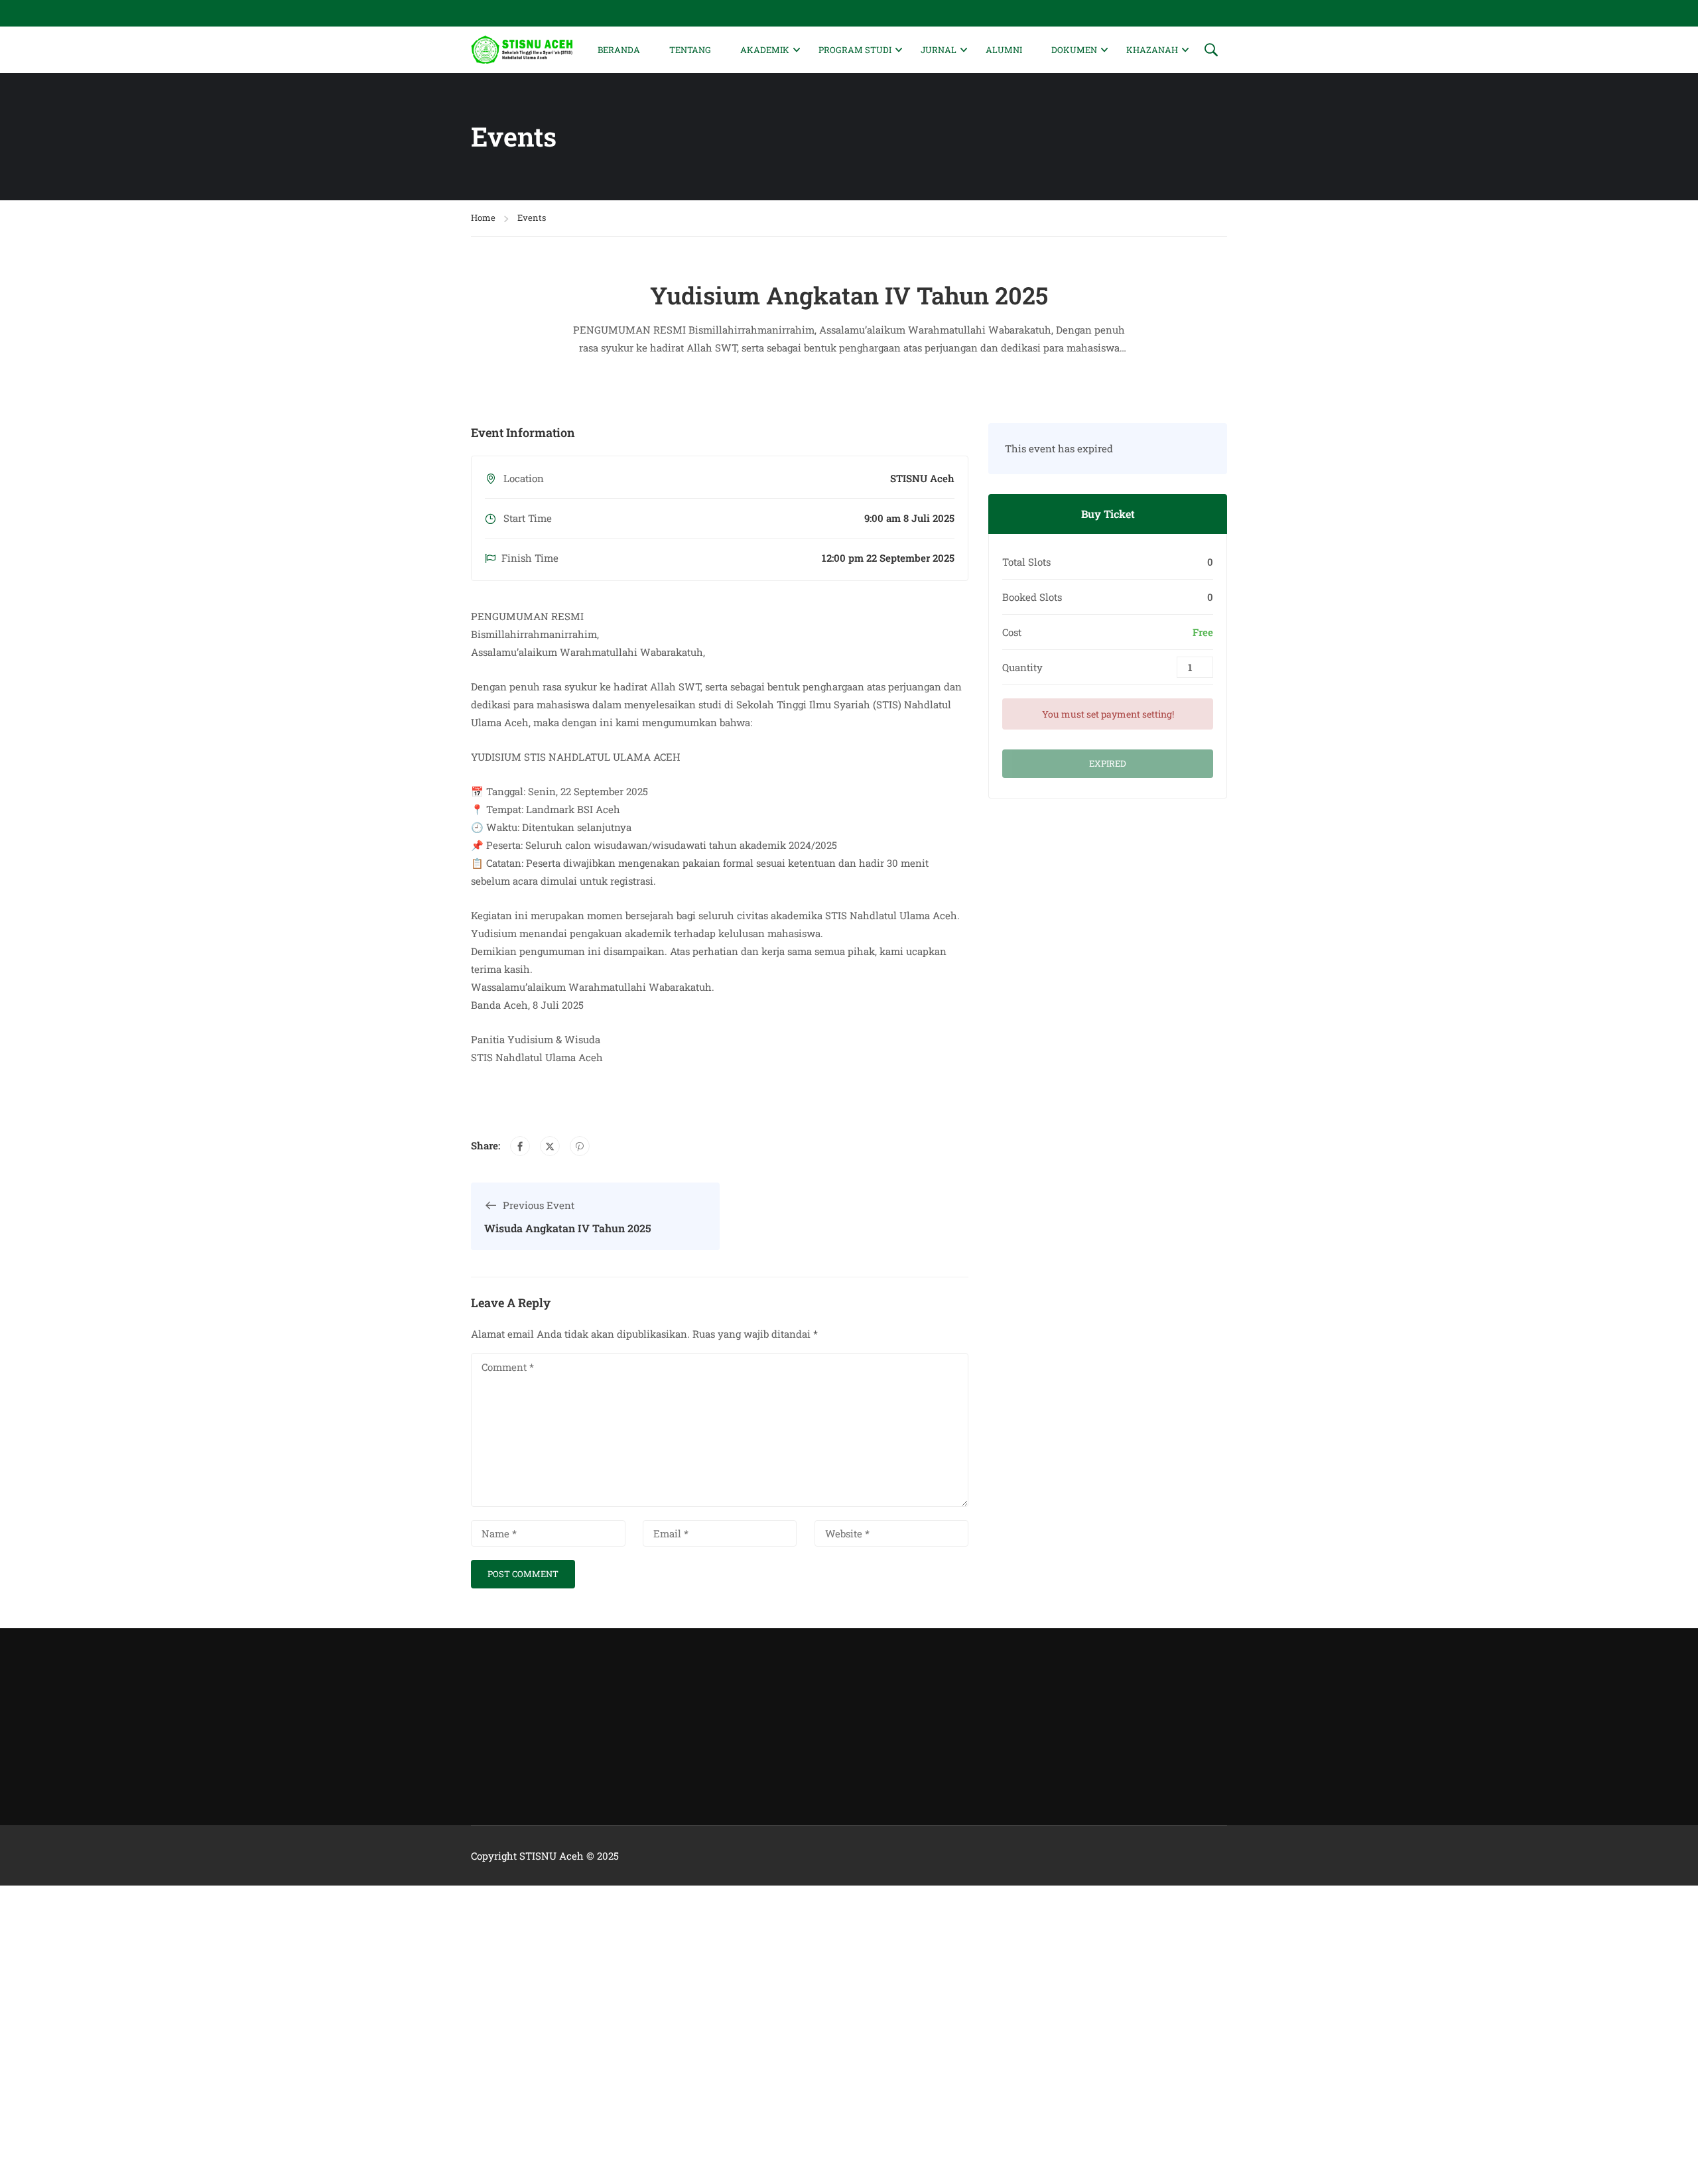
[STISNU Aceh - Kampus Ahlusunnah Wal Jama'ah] (522, 49)
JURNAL (939, 50)
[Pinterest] (580, 1146)
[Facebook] (520, 1146)
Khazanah (1152, 50)
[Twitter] (550, 1146)
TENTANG (690, 50)
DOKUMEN (1074, 50)
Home (483, 218)
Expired (1108, 763)
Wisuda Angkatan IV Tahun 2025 (568, 1228)
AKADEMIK (765, 50)
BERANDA (619, 50)
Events (532, 218)
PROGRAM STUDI (855, 50)
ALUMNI (1004, 50)
